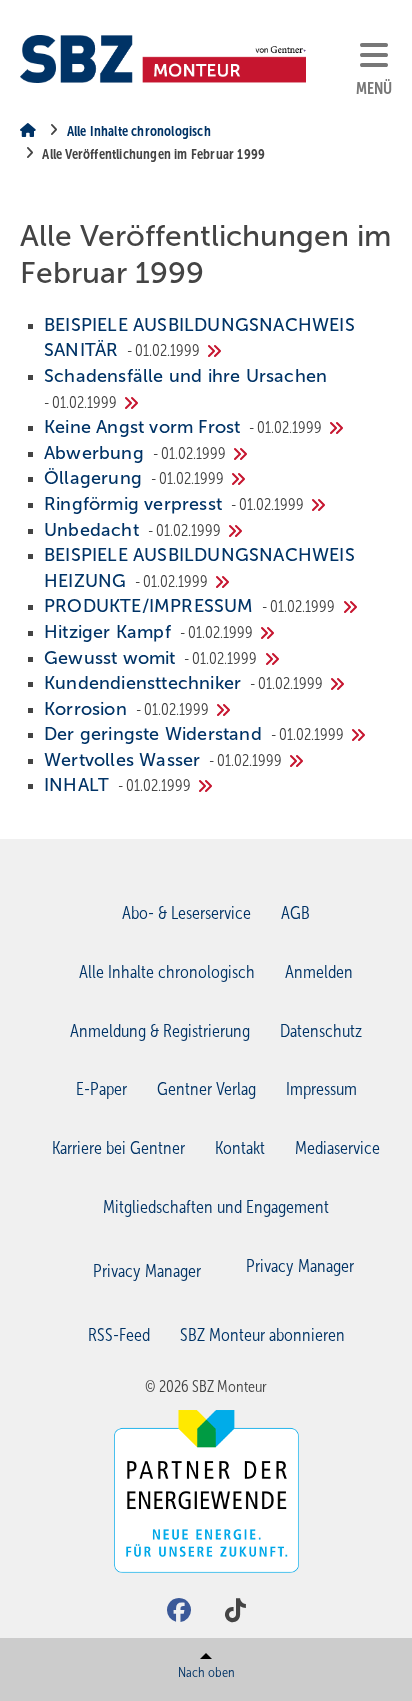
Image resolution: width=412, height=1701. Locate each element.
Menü (374, 88)
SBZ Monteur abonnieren (262, 1335)
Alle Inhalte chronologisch (167, 972)
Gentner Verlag (206, 1089)
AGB (295, 913)
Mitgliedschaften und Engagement (216, 1207)
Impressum (321, 1089)
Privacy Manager (300, 1266)
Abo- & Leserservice (186, 913)
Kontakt (240, 1148)
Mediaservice (337, 1148)
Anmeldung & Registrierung (160, 1031)
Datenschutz (321, 1031)
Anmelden (319, 972)
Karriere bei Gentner (118, 1148)
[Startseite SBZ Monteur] (163, 59)
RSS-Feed (119, 1335)
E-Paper (101, 1089)
